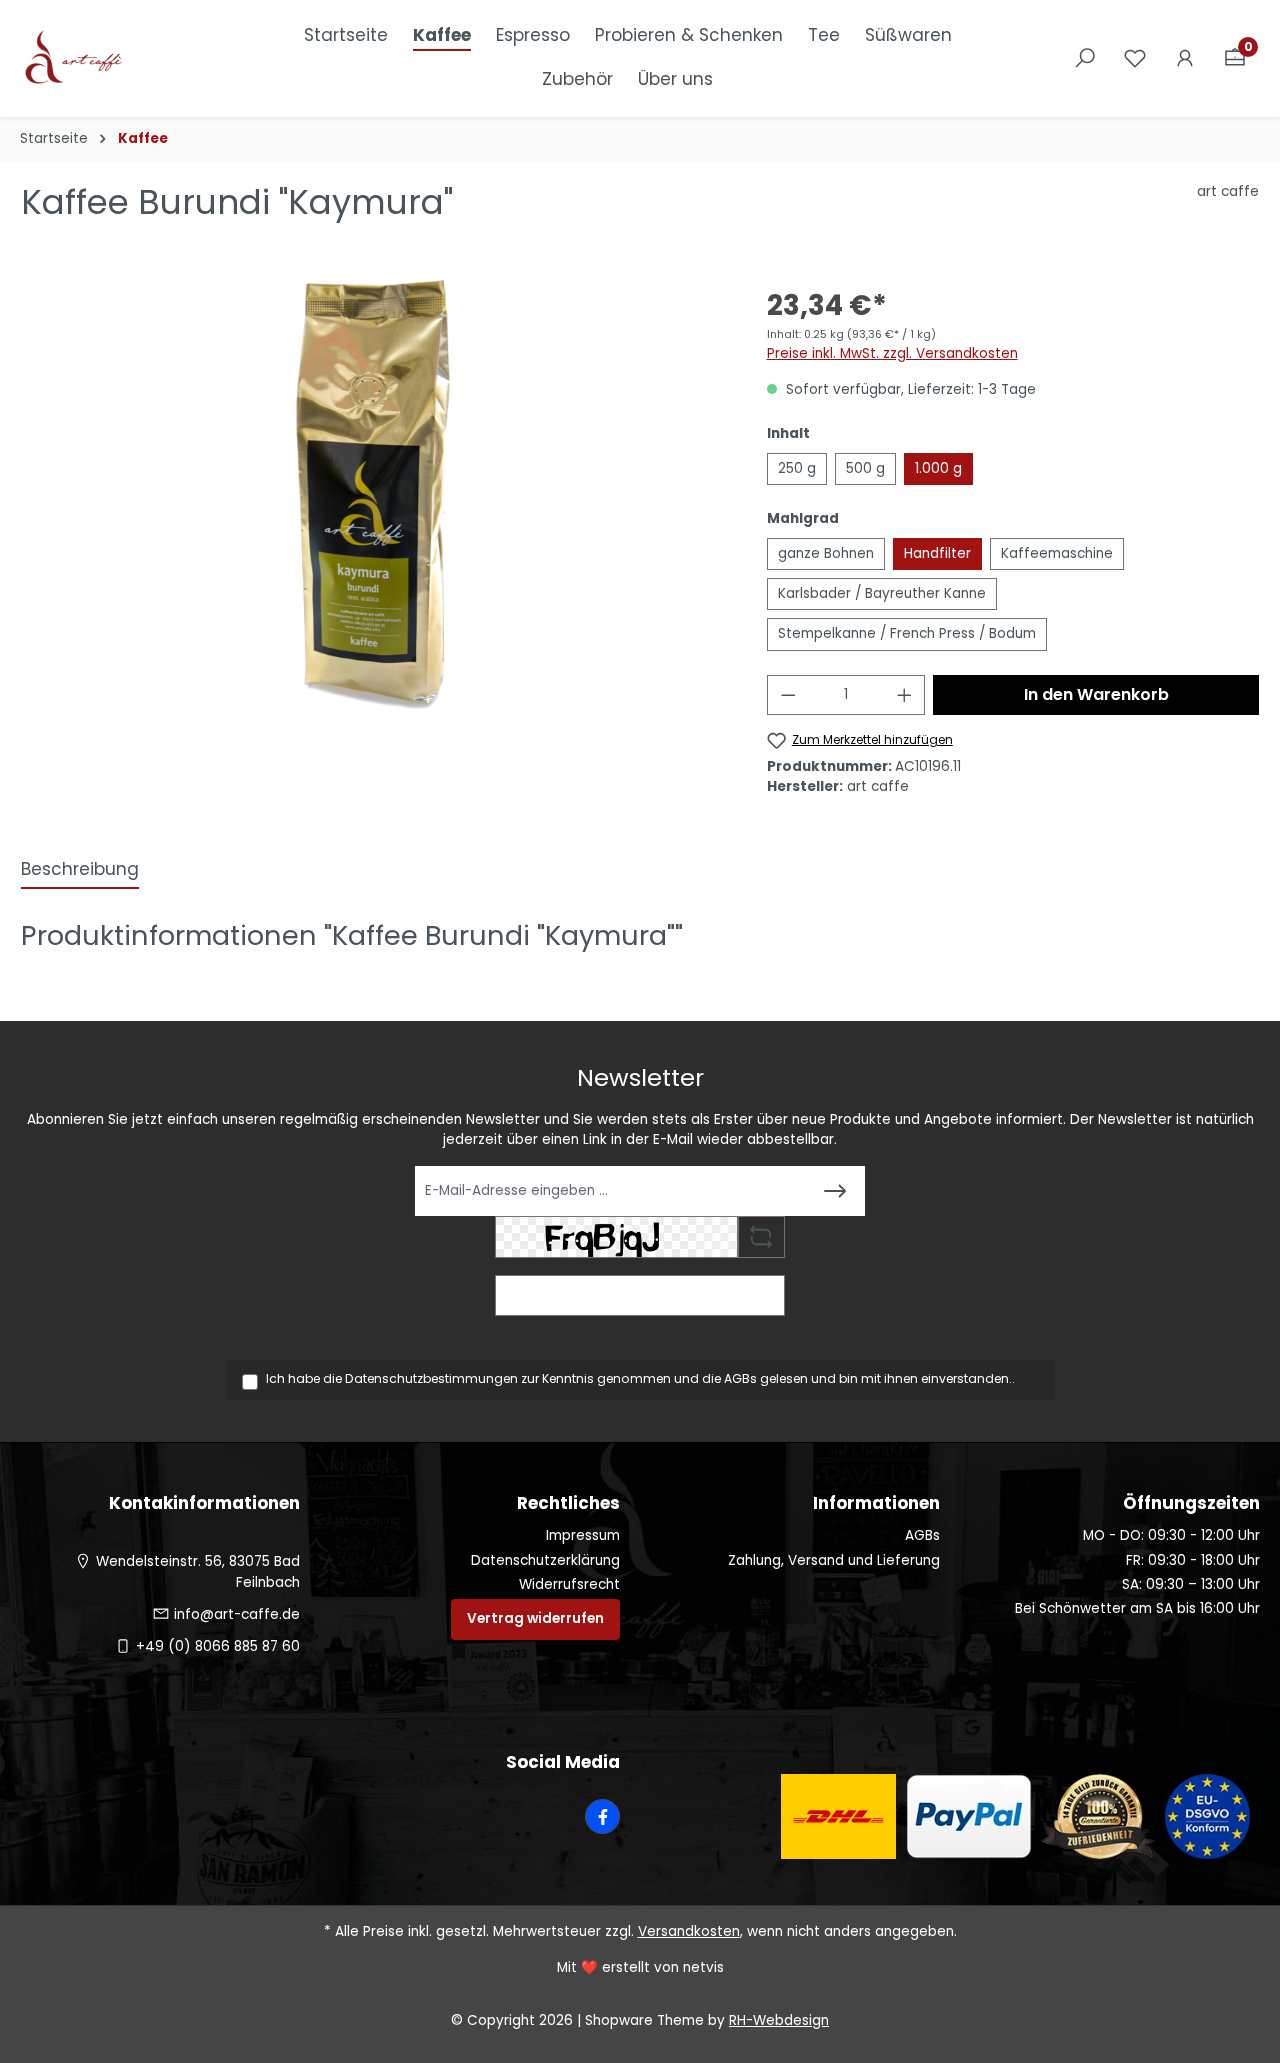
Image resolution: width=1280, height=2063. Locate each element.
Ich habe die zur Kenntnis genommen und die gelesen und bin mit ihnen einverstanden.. (640, 1378)
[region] (374, 495)
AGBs (740, 1378)
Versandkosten (689, 1931)
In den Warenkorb (1096, 694)
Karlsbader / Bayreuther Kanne (882, 593)
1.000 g (938, 468)
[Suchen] (1085, 58)
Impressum (583, 1535)
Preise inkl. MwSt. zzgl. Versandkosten (892, 353)
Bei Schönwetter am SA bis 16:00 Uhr (1137, 1608)
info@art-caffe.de (237, 1614)
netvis (703, 1967)
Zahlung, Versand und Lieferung (834, 1560)
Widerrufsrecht (569, 1584)
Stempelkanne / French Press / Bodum (907, 633)
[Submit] (835, 1191)
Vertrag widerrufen (535, 1618)
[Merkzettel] (1135, 58)
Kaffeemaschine (1057, 553)
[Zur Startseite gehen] (120, 59)
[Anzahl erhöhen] (905, 695)
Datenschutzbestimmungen (431, 1378)
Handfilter (937, 553)
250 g (797, 468)
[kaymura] (373, 495)
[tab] (80, 871)
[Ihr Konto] (1185, 58)
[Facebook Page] (602, 1816)
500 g (865, 468)
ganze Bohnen (826, 553)
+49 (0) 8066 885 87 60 (218, 1646)
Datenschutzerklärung (545, 1560)
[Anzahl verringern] (788, 695)
